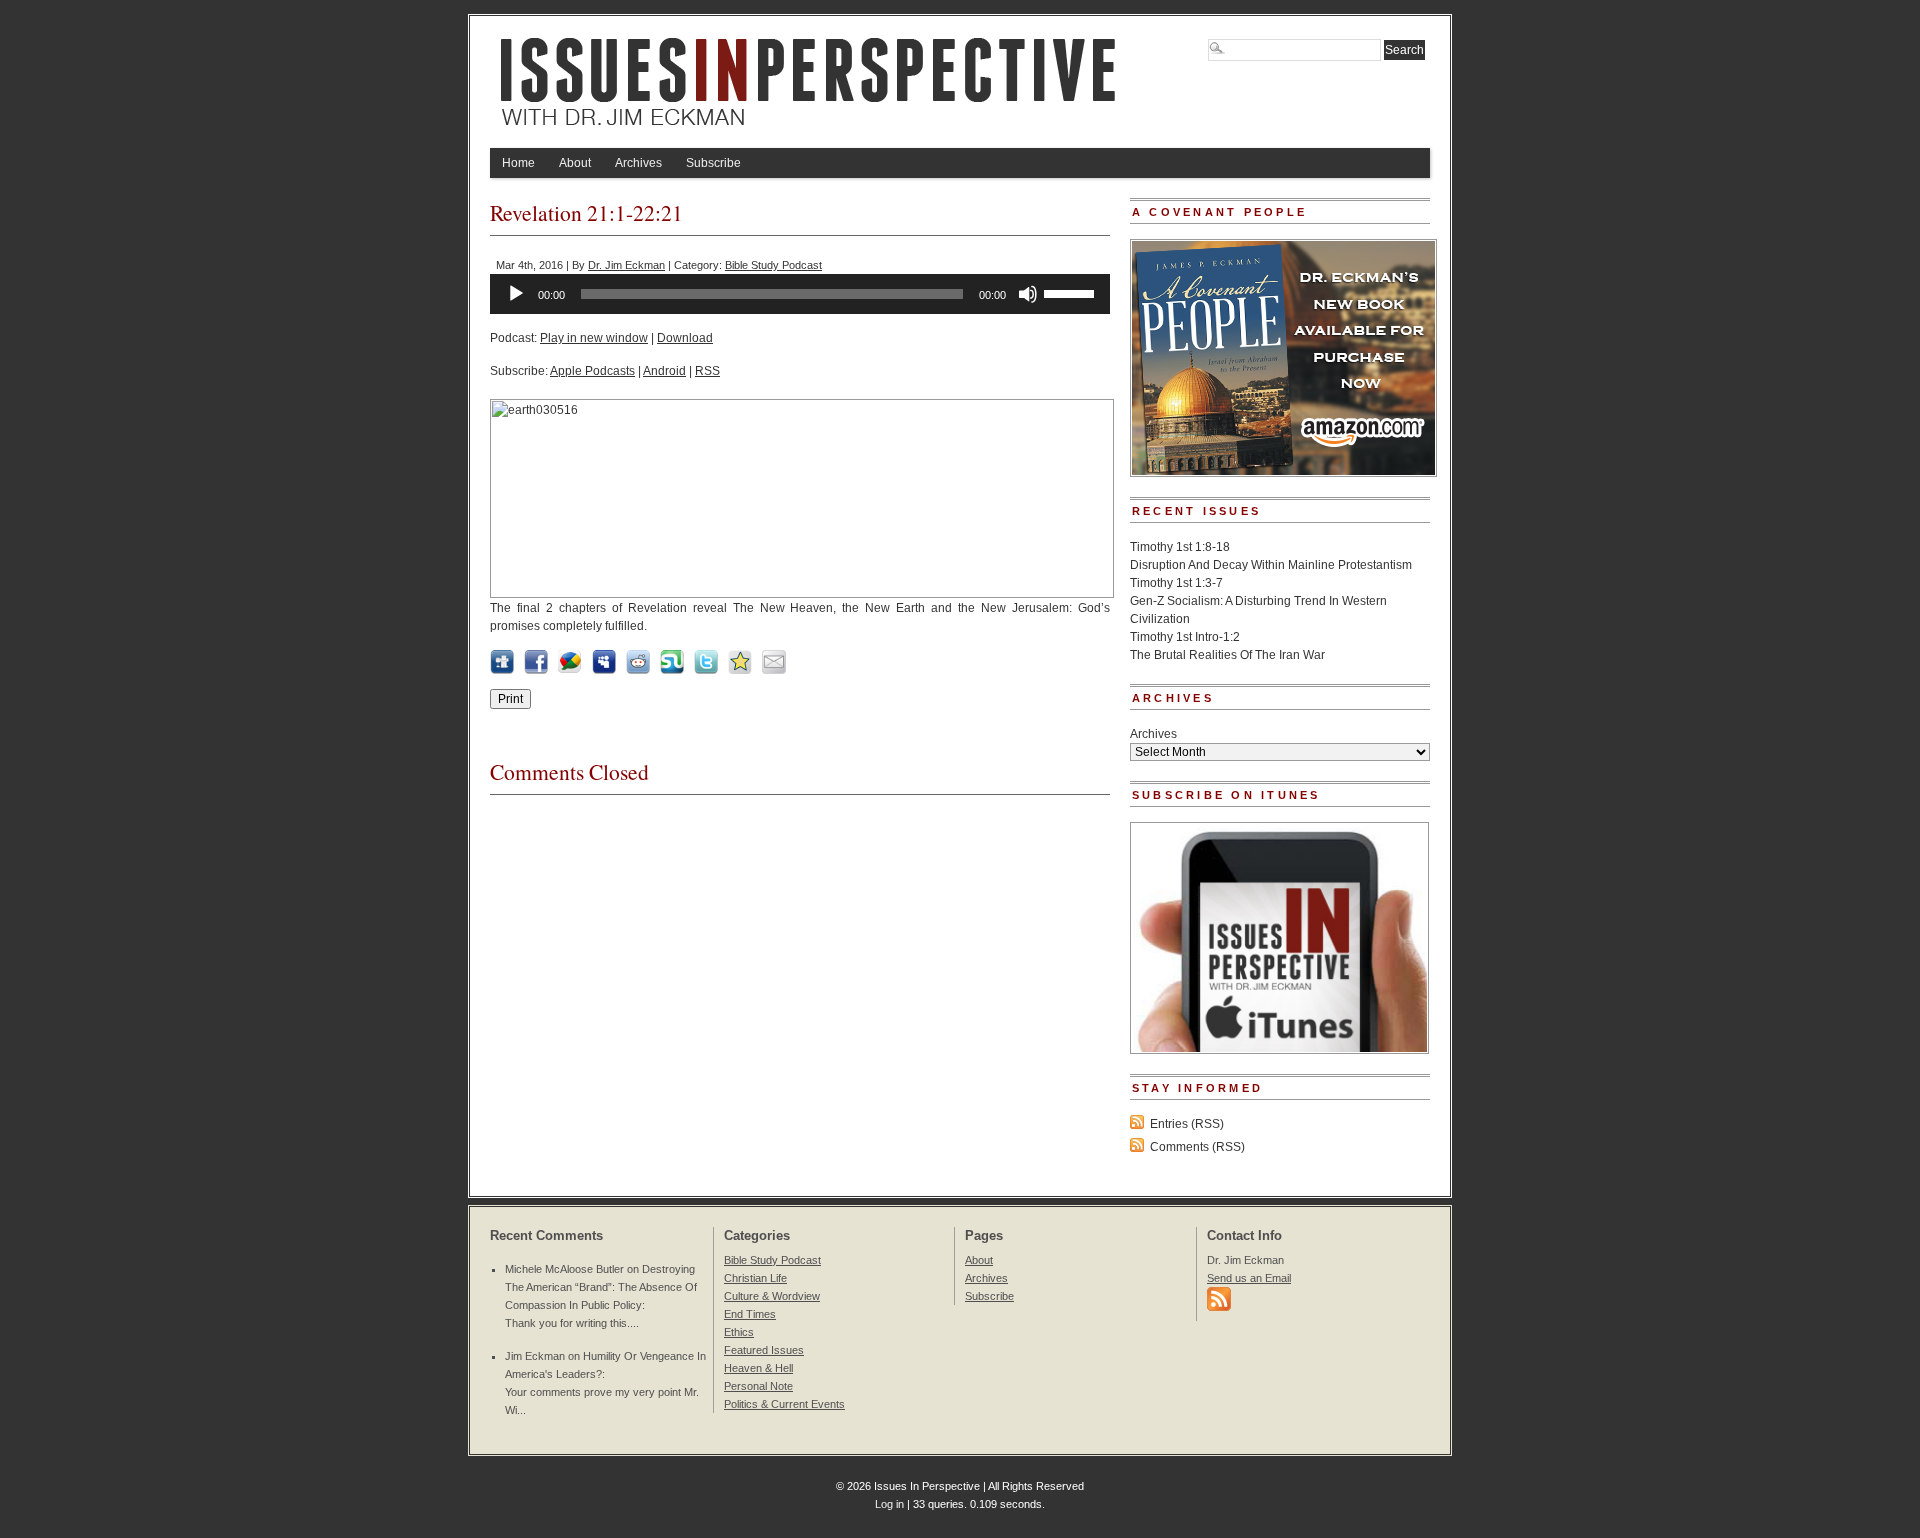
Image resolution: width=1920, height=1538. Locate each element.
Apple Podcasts (592, 371)
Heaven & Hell (758, 1368)
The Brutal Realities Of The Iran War (1227, 655)
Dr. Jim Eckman (626, 265)
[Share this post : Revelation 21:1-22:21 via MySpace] (604, 670)
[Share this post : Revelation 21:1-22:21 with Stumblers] (672, 670)
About (575, 163)
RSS (707, 371)
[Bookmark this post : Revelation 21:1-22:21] (740, 670)
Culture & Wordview (772, 1296)
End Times (750, 1314)
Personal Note (758, 1386)
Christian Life (755, 1278)
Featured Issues (764, 1350)
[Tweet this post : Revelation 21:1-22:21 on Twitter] (706, 670)
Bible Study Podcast (773, 265)
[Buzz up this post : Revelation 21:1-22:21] (570, 670)
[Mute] (1028, 294)
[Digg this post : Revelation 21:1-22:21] (502, 670)
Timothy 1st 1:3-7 (1176, 583)
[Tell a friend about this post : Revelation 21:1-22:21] (774, 670)
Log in (889, 1504)
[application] (800, 294)
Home (518, 163)
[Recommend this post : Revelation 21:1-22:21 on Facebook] (536, 670)
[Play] (516, 294)
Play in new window (594, 338)
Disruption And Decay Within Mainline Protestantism (1271, 565)
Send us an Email (1249, 1278)
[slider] (1072, 292)
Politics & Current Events (784, 1404)
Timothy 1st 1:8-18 (1180, 547)
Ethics (739, 1332)
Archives (638, 163)
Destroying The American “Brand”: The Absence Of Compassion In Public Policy (601, 1287)
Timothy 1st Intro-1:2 (1185, 637)
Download (685, 338)
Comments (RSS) (1197, 1147)
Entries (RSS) (1187, 1124)
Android (664, 371)
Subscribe (713, 163)
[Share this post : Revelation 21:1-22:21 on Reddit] (638, 670)
